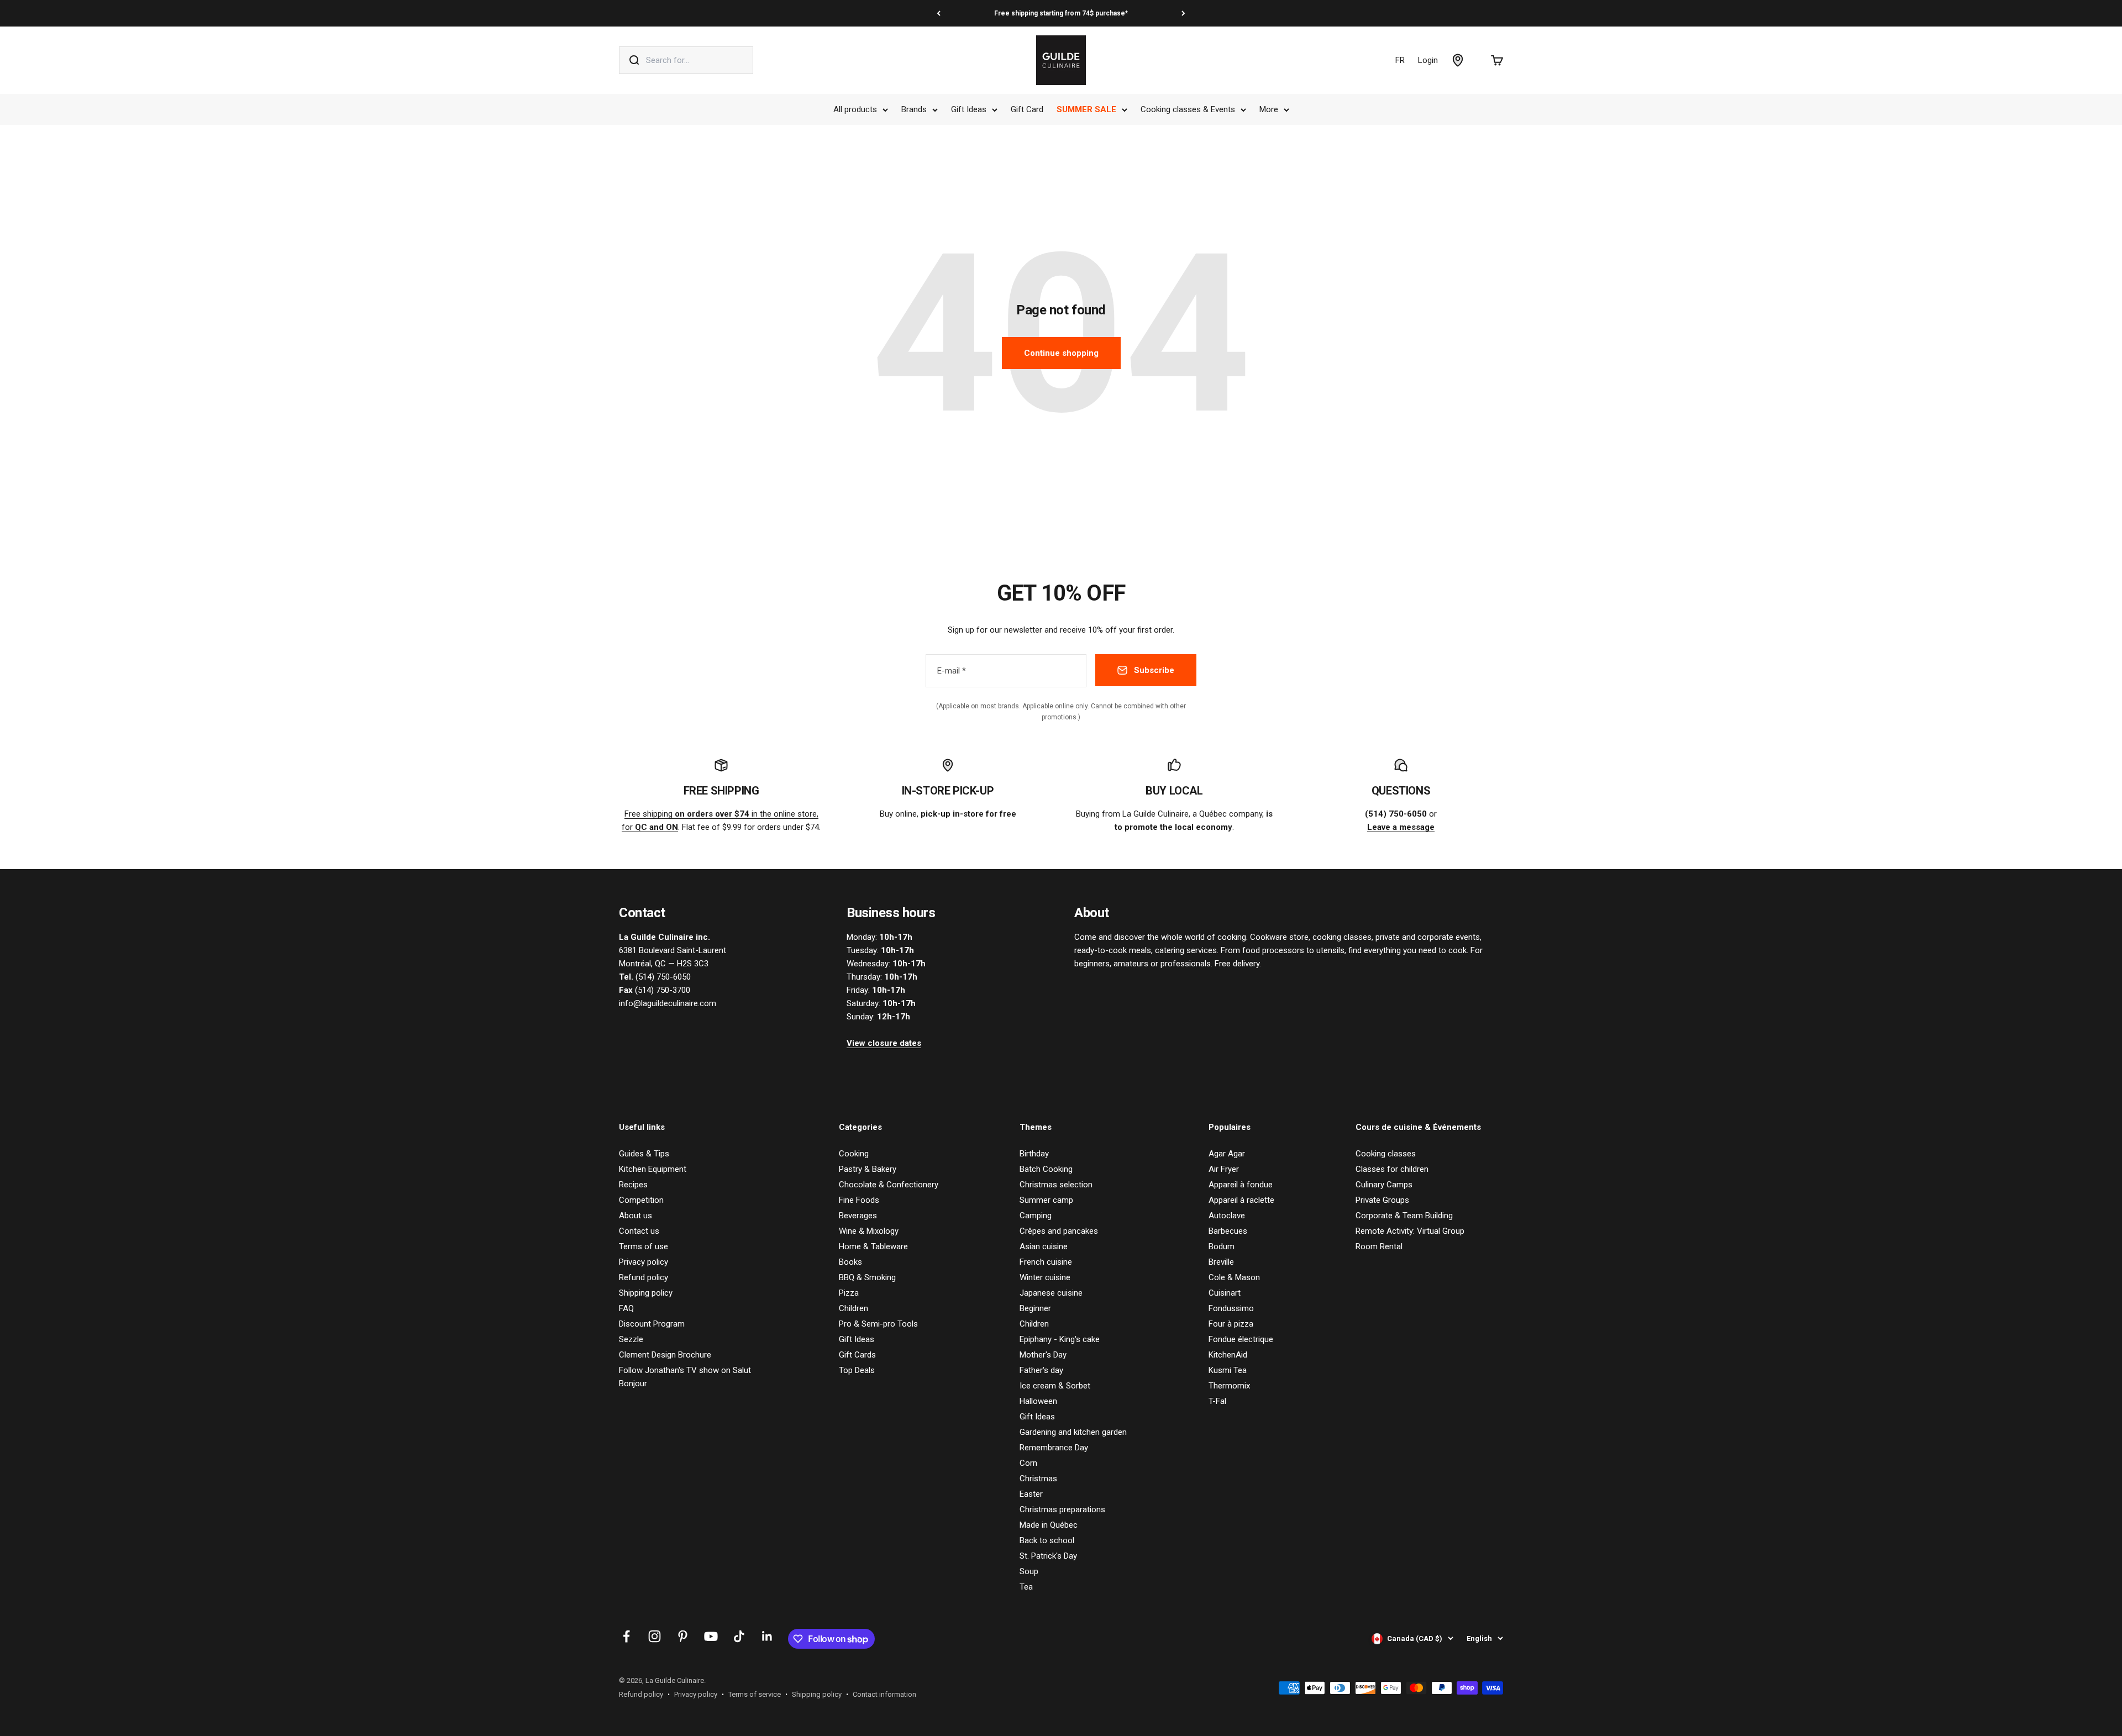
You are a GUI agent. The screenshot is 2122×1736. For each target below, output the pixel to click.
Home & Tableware (873, 1246)
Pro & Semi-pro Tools (878, 1324)
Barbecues (1228, 1231)
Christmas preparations (1062, 1509)
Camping (1036, 1216)
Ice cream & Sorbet (1055, 1386)
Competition (641, 1200)
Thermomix (1229, 1386)
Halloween (1038, 1401)
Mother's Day (1043, 1355)
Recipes (633, 1185)
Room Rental (1379, 1246)
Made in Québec (1049, 1525)
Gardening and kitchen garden (1073, 1432)
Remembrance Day (1054, 1448)
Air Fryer (1224, 1169)
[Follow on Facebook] (626, 1636)
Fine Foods (859, 1200)
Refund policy (644, 1277)
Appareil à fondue (1241, 1185)
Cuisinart (1225, 1293)
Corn (1028, 1463)
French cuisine (1046, 1262)
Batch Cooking (1046, 1169)
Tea (1026, 1587)
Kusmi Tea (1228, 1370)
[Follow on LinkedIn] (767, 1636)
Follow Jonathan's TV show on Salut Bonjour (685, 1377)
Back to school (1047, 1540)
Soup (1029, 1571)
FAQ (626, 1308)
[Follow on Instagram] (655, 1636)
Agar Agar (1227, 1154)
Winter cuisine (1045, 1277)
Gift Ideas (969, 109)
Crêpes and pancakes (1059, 1231)
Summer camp (1046, 1200)
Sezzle (631, 1339)
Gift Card (1027, 109)
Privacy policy (644, 1262)
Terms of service (755, 1694)
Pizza (849, 1293)
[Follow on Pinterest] (683, 1636)
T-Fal (1217, 1401)
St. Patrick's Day (1048, 1556)
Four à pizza (1231, 1324)
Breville (1221, 1262)
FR (1400, 60)
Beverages (858, 1216)
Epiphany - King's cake (1060, 1339)
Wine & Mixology (869, 1231)
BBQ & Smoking (867, 1277)
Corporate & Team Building (1404, 1216)
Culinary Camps (1384, 1185)
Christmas (1038, 1479)
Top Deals (857, 1370)
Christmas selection (1056, 1185)
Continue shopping (1061, 353)
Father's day (1041, 1370)
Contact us (639, 1231)
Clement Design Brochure (665, 1355)
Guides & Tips (644, 1154)
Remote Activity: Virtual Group (1410, 1231)
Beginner (1035, 1308)
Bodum (1222, 1246)
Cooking (854, 1154)
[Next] (1183, 13)
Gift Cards (857, 1355)
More (1269, 109)
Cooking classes (1386, 1154)
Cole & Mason (1234, 1277)
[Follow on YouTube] (711, 1636)
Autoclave (1227, 1216)
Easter (1031, 1494)
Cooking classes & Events (1188, 109)
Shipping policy (646, 1293)
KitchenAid (1228, 1355)
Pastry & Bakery (868, 1169)
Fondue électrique (1241, 1339)
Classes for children (1392, 1169)
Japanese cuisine (1051, 1293)
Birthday (1034, 1154)
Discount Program (652, 1324)
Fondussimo (1231, 1308)
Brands (914, 109)
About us (635, 1216)
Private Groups (1382, 1200)
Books (850, 1262)
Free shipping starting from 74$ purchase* (1061, 13)
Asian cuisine (1044, 1246)
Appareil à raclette (1241, 1200)
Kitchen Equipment (653, 1169)
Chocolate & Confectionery (889, 1185)
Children (853, 1308)
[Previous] (939, 13)
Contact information (884, 1694)
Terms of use (644, 1246)
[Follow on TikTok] (739, 1636)
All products (855, 109)
